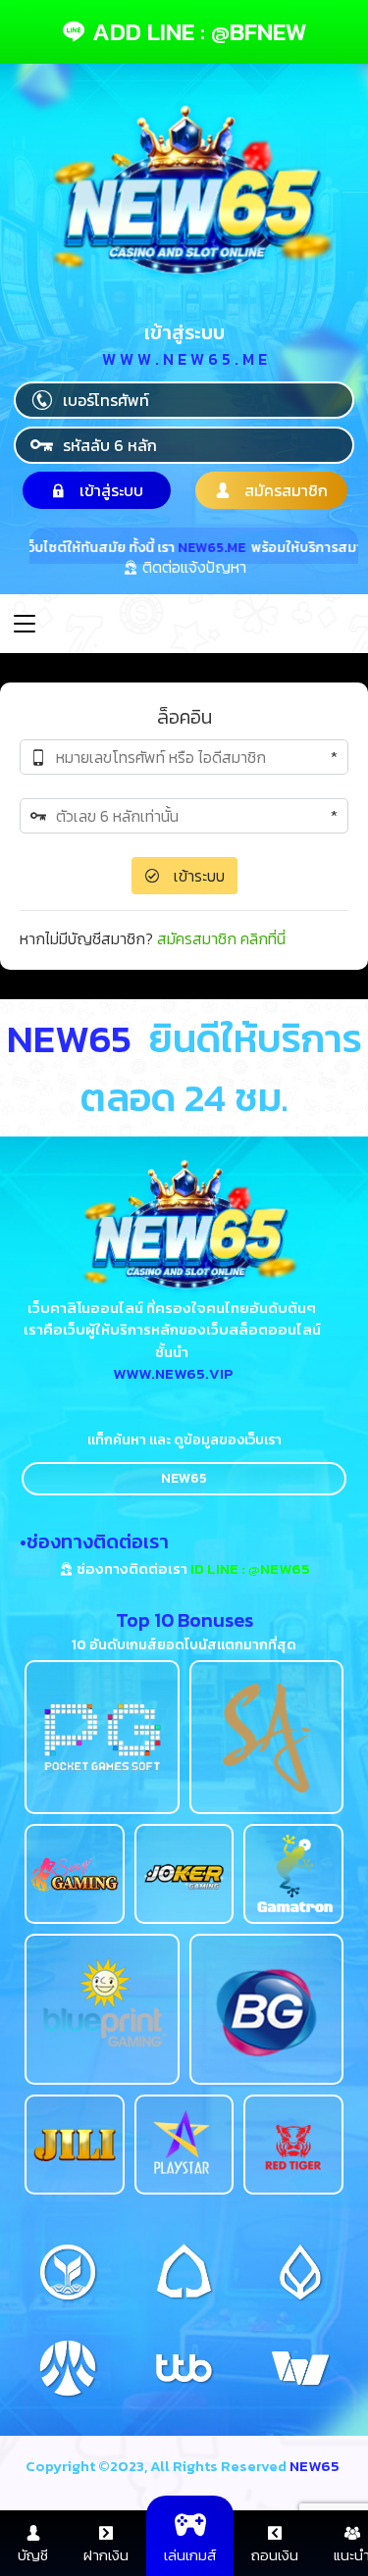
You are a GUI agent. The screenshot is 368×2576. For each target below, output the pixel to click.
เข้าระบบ (197, 876)
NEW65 (184, 1478)
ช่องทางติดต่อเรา (192, 1568)
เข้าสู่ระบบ (109, 490)
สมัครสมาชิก (284, 490)
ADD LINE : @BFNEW (197, 31)
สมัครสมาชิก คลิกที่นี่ (221, 938)
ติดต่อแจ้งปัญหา (192, 569)
